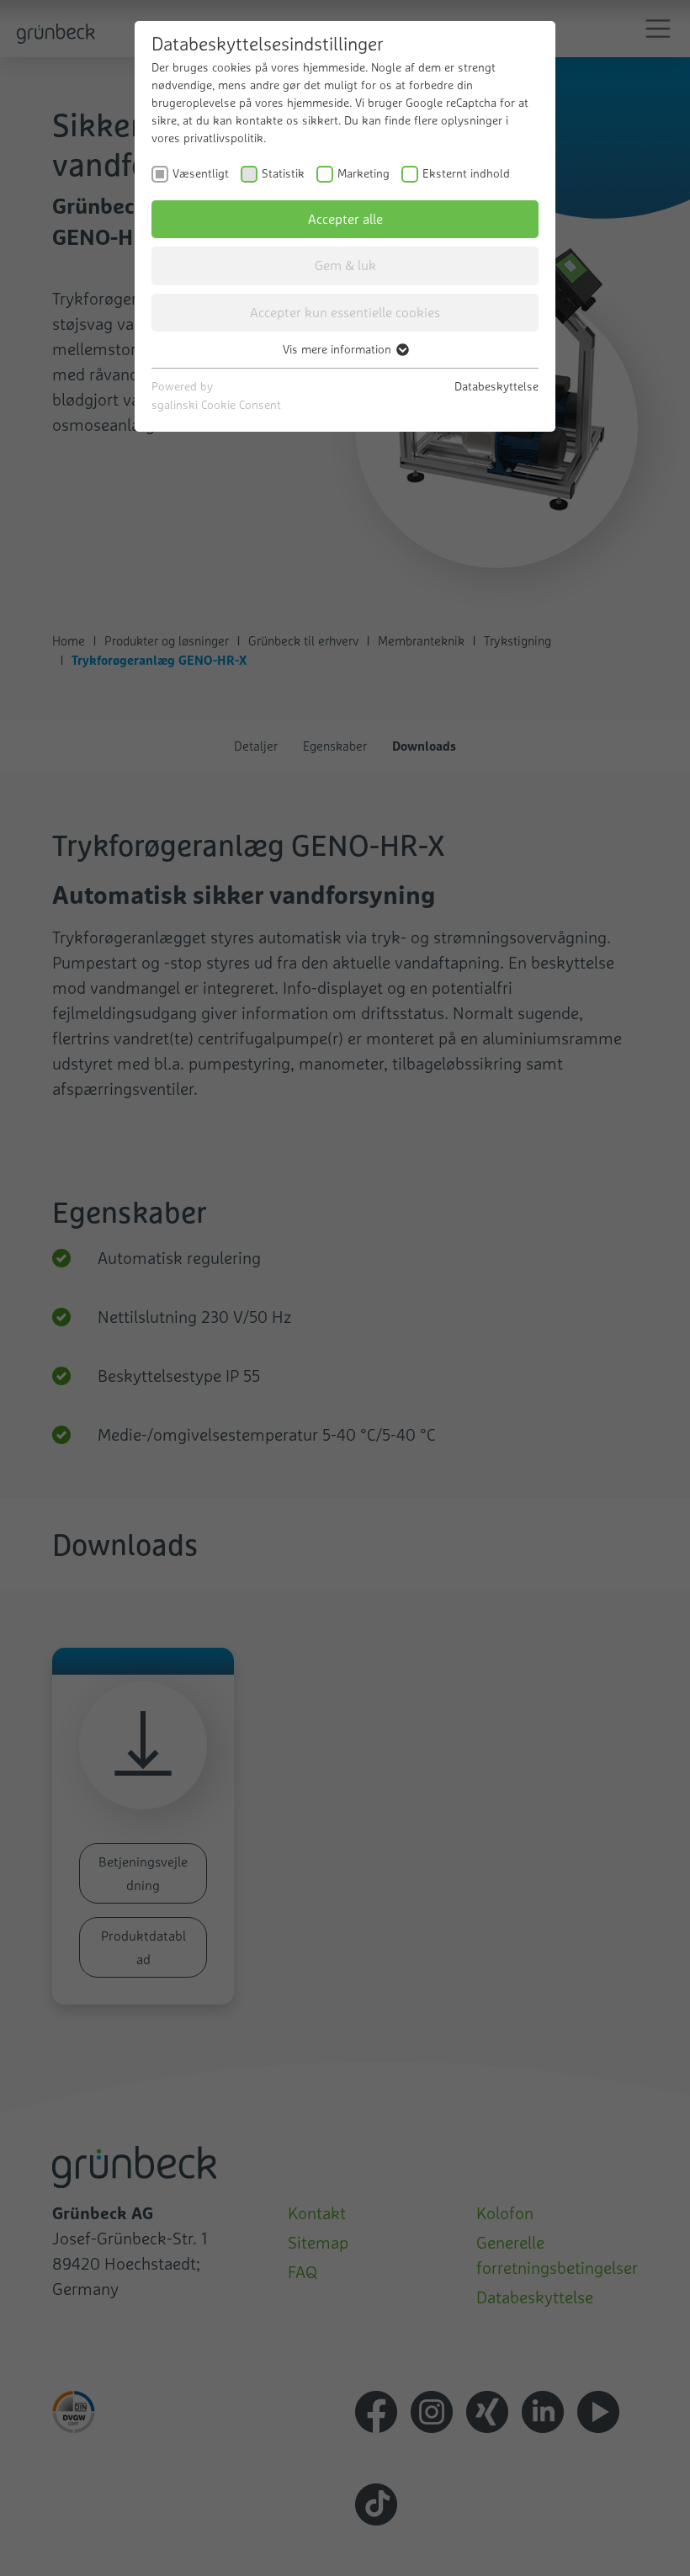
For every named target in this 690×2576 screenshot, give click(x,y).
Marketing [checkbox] (364, 173)
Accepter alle (345, 219)
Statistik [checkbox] (283, 173)
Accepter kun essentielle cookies (345, 312)
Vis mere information (339, 349)
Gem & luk (345, 265)
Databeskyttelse (496, 386)
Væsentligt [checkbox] (201, 173)
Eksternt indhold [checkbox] (466, 173)
